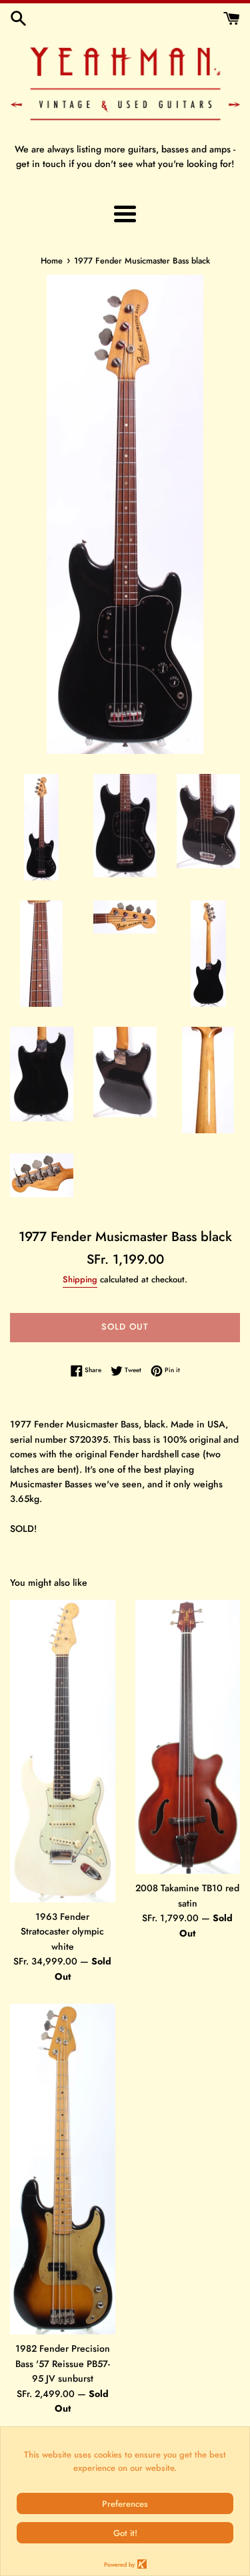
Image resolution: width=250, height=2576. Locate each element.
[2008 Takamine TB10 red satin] (188, 1737)
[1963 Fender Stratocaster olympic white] (63, 1751)
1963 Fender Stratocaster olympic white (62, 1932)
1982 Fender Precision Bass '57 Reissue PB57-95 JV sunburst (63, 2363)
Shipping (80, 1279)
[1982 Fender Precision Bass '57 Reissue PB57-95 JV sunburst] (63, 2169)
